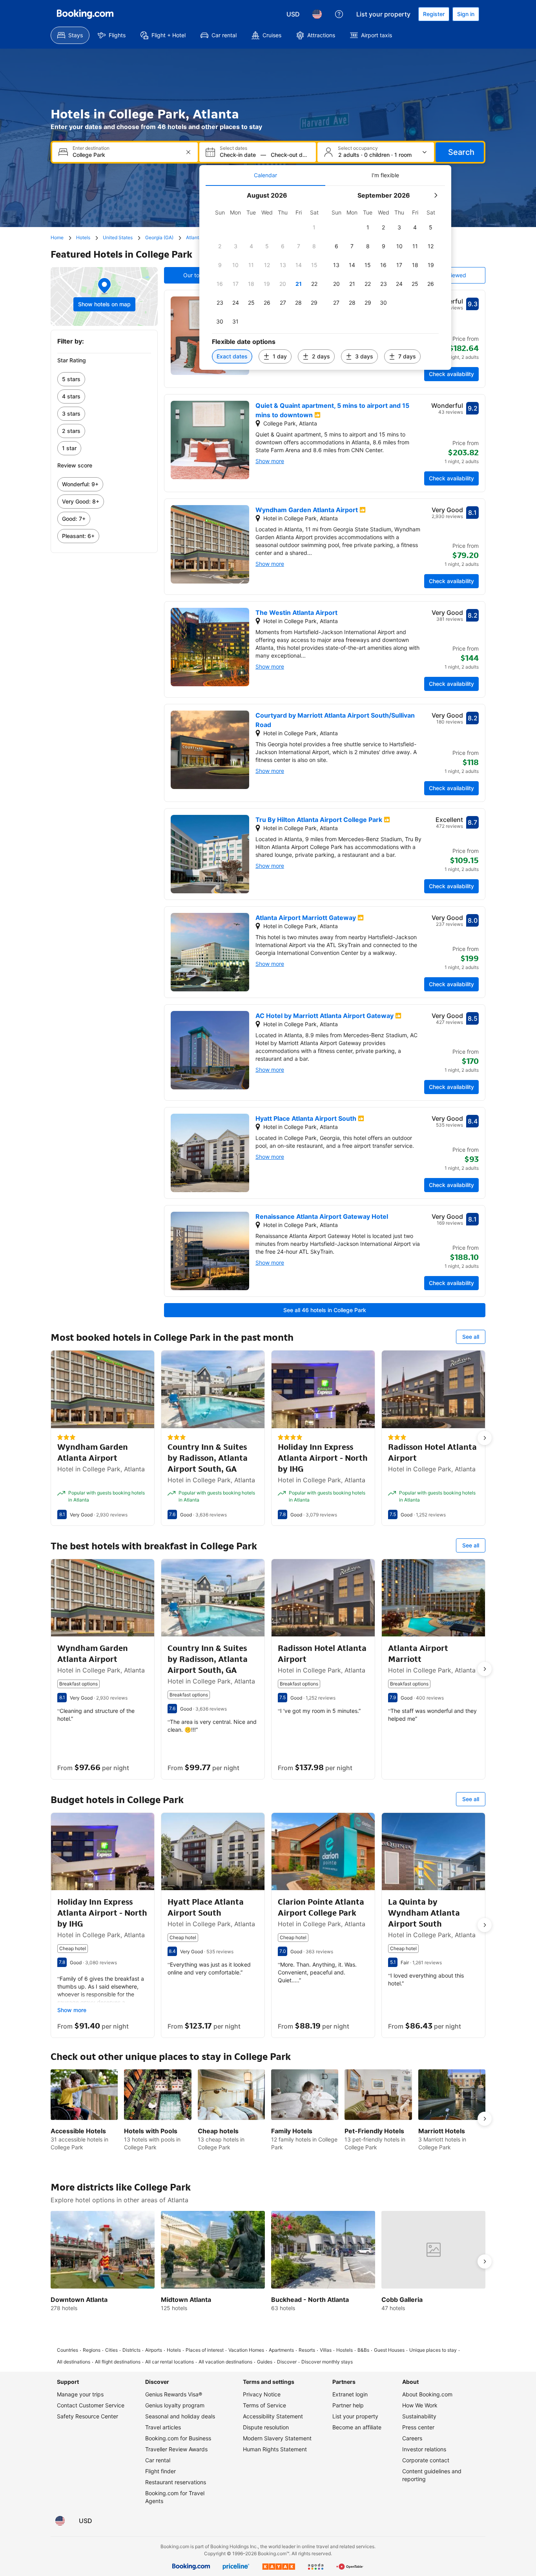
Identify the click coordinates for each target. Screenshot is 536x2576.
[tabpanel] (325, 278)
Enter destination (91, 148)
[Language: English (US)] (317, 14)
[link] (104, 379)
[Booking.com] (85, 14)
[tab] (265, 175)
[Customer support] (339, 14)
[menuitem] (70, 35)
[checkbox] (314, 227)
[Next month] (436, 195)
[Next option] (485, 1438)
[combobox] (126, 155)
